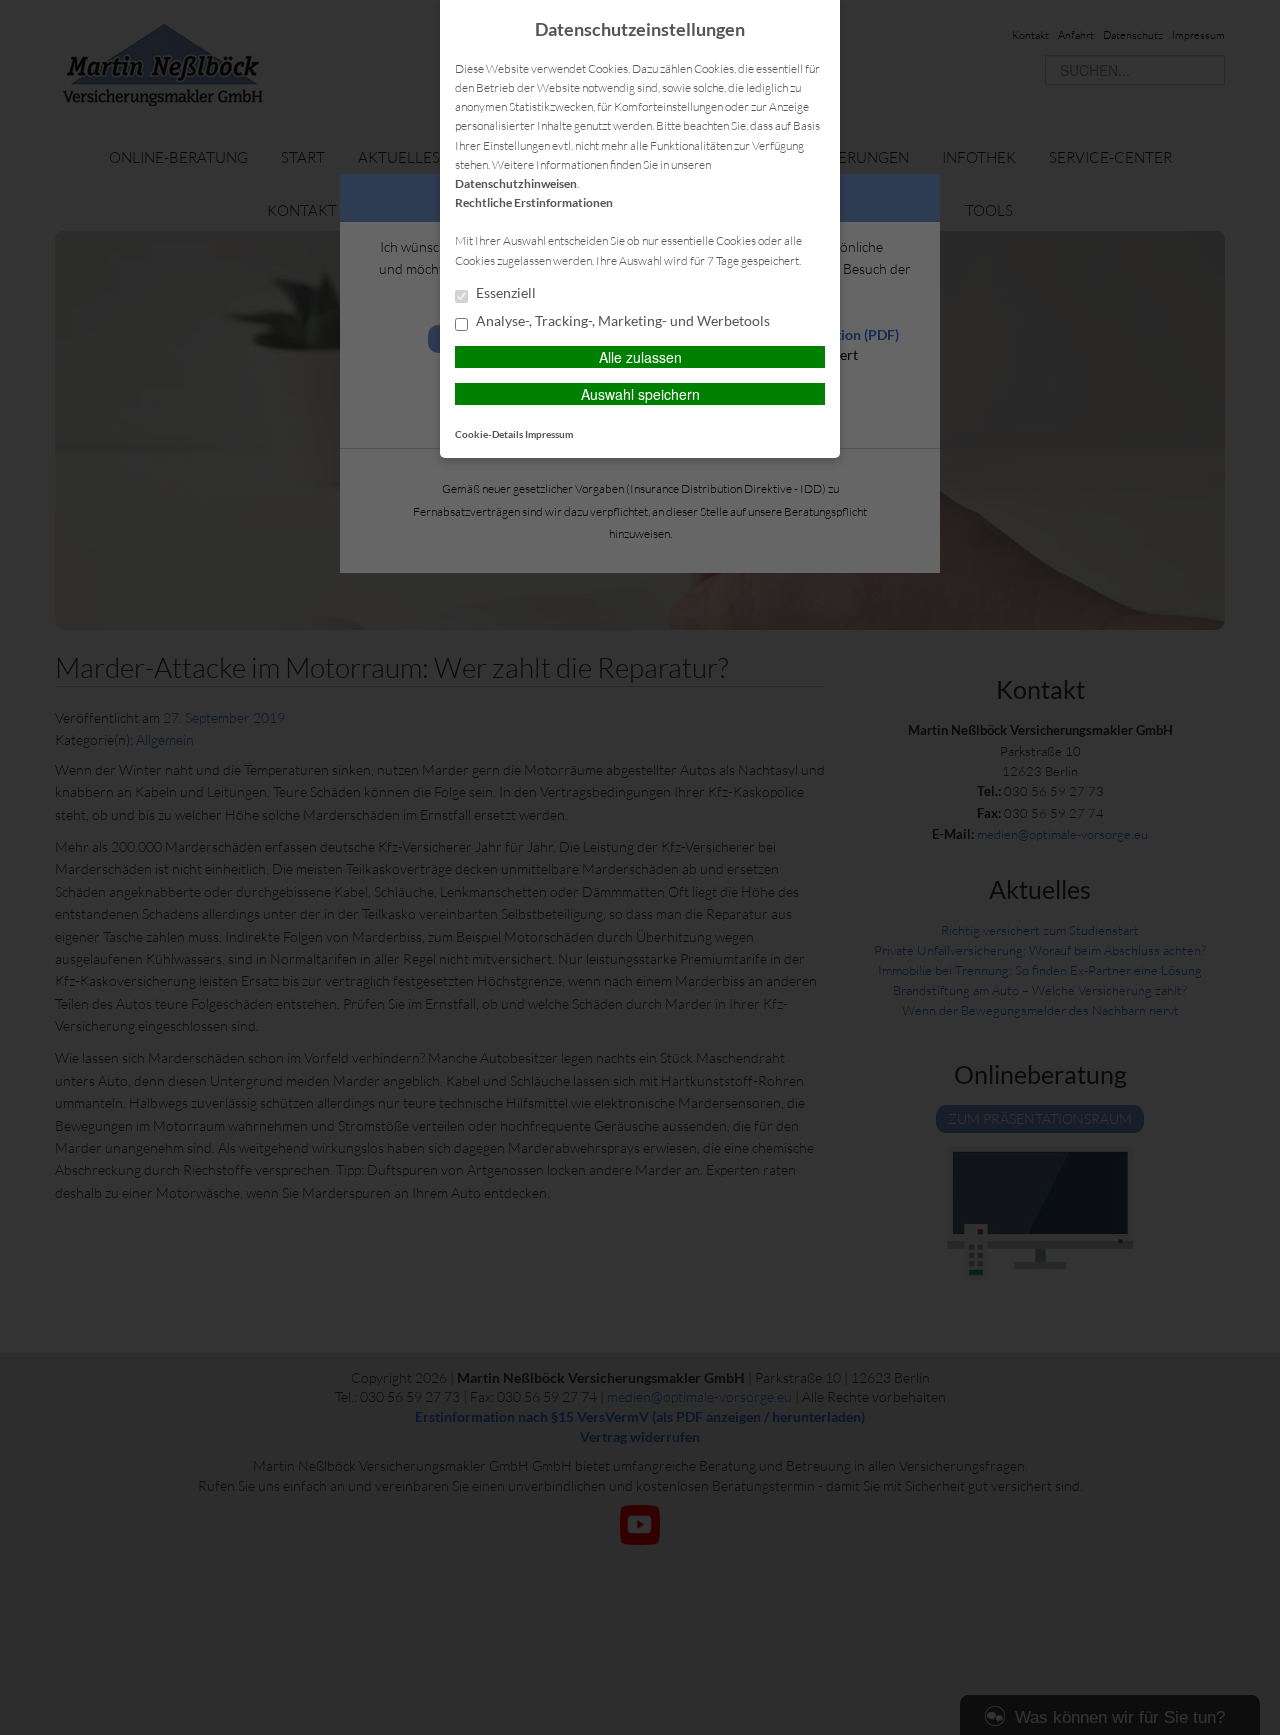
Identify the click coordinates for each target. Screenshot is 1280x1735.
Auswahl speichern (640, 394)
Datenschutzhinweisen (516, 183)
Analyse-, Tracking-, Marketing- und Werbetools (621, 321)
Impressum (549, 434)
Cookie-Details (489, 434)
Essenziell (504, 293)
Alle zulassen (640, 357)
